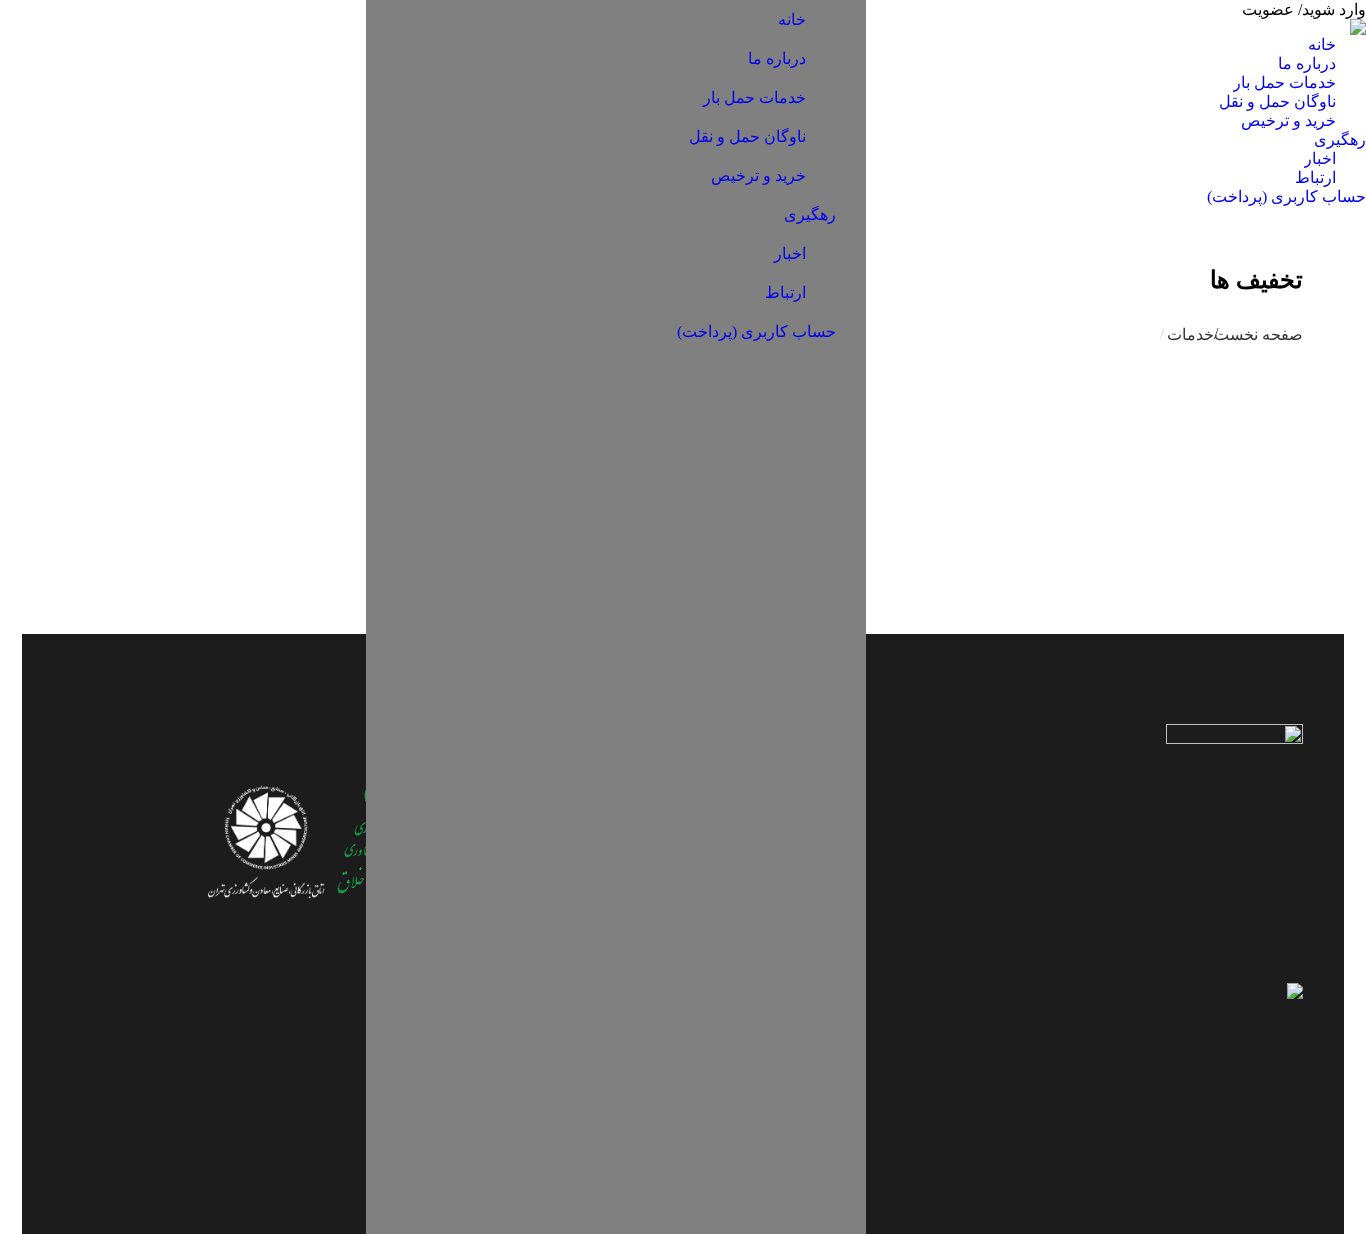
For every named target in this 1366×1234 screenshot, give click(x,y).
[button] (858, 8)
